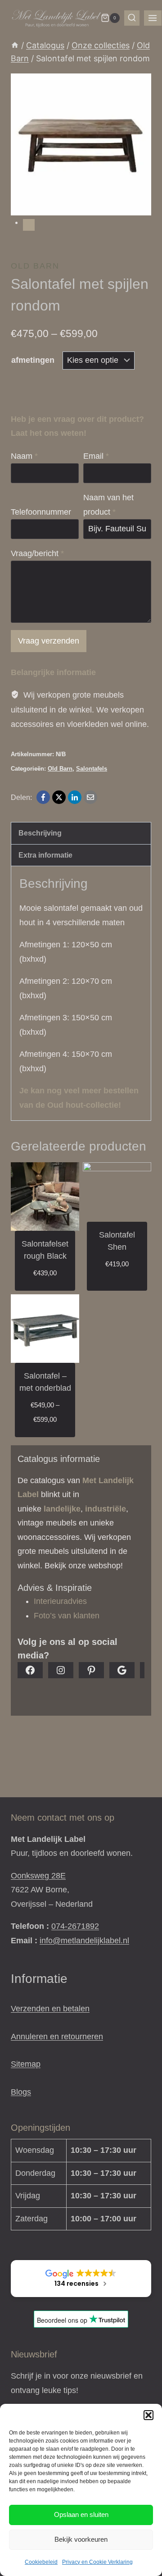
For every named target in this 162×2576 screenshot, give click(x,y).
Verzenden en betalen (50, 2009)
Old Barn (35, 266)
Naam (24, 456)
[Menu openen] (153, 18)
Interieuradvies (60, 1601)
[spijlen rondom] (81, 144)
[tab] (29, 225)
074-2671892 (75, 1926)
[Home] (15, 45)
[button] (148, 2415)
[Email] (90, 797)
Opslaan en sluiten (81, 2514)
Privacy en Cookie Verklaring (97, 2562)
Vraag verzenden (49, 641)
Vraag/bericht (37, 553)
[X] (59, 797)
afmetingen (33, 360)
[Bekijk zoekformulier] (132, 18)
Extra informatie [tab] (45, 855)
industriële (106, 1509)
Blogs (21, 2092)
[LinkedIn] (75, 797)
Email (96, 456)
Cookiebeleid (41, 2562)
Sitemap (26, 2064)
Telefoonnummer (41, 512)
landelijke (62, 1509)
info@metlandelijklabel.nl (84, 1941)
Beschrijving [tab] (40, 833)
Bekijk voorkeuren (81, 2539)
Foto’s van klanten (67, 1616)
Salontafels (92, 769)
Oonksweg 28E (38, 1876)
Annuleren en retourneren (57, 2037)
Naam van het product (108, 505)
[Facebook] (43, 797)
